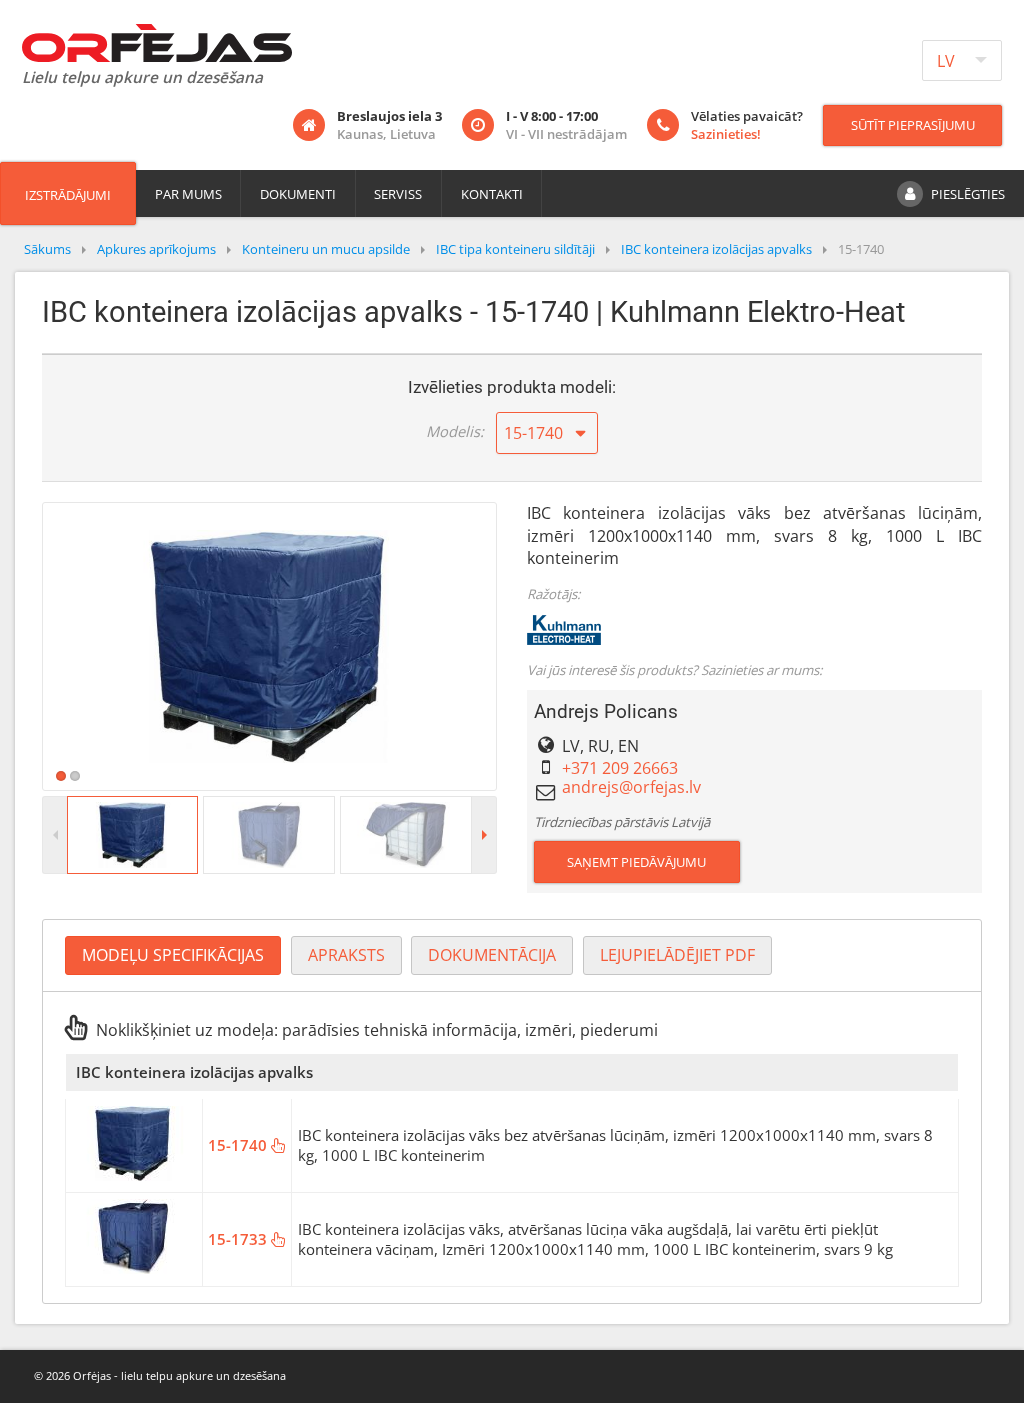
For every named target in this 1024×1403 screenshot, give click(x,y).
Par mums (188, 194)
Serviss (398, 194)
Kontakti (492, 194)
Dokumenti (298, 194)
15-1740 (239, 1145)
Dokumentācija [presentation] (492, 955)
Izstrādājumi (68, 195)
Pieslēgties (968, 194)
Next (526, 646)
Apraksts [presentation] (346, 955)
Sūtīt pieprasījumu (913, 125)
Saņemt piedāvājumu (636, 862)
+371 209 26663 (620, 768)
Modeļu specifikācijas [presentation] (173, 955)
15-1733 (239, 1239)
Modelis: (455, 431)
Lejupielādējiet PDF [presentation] (677, 955)
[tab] (173, 955)
